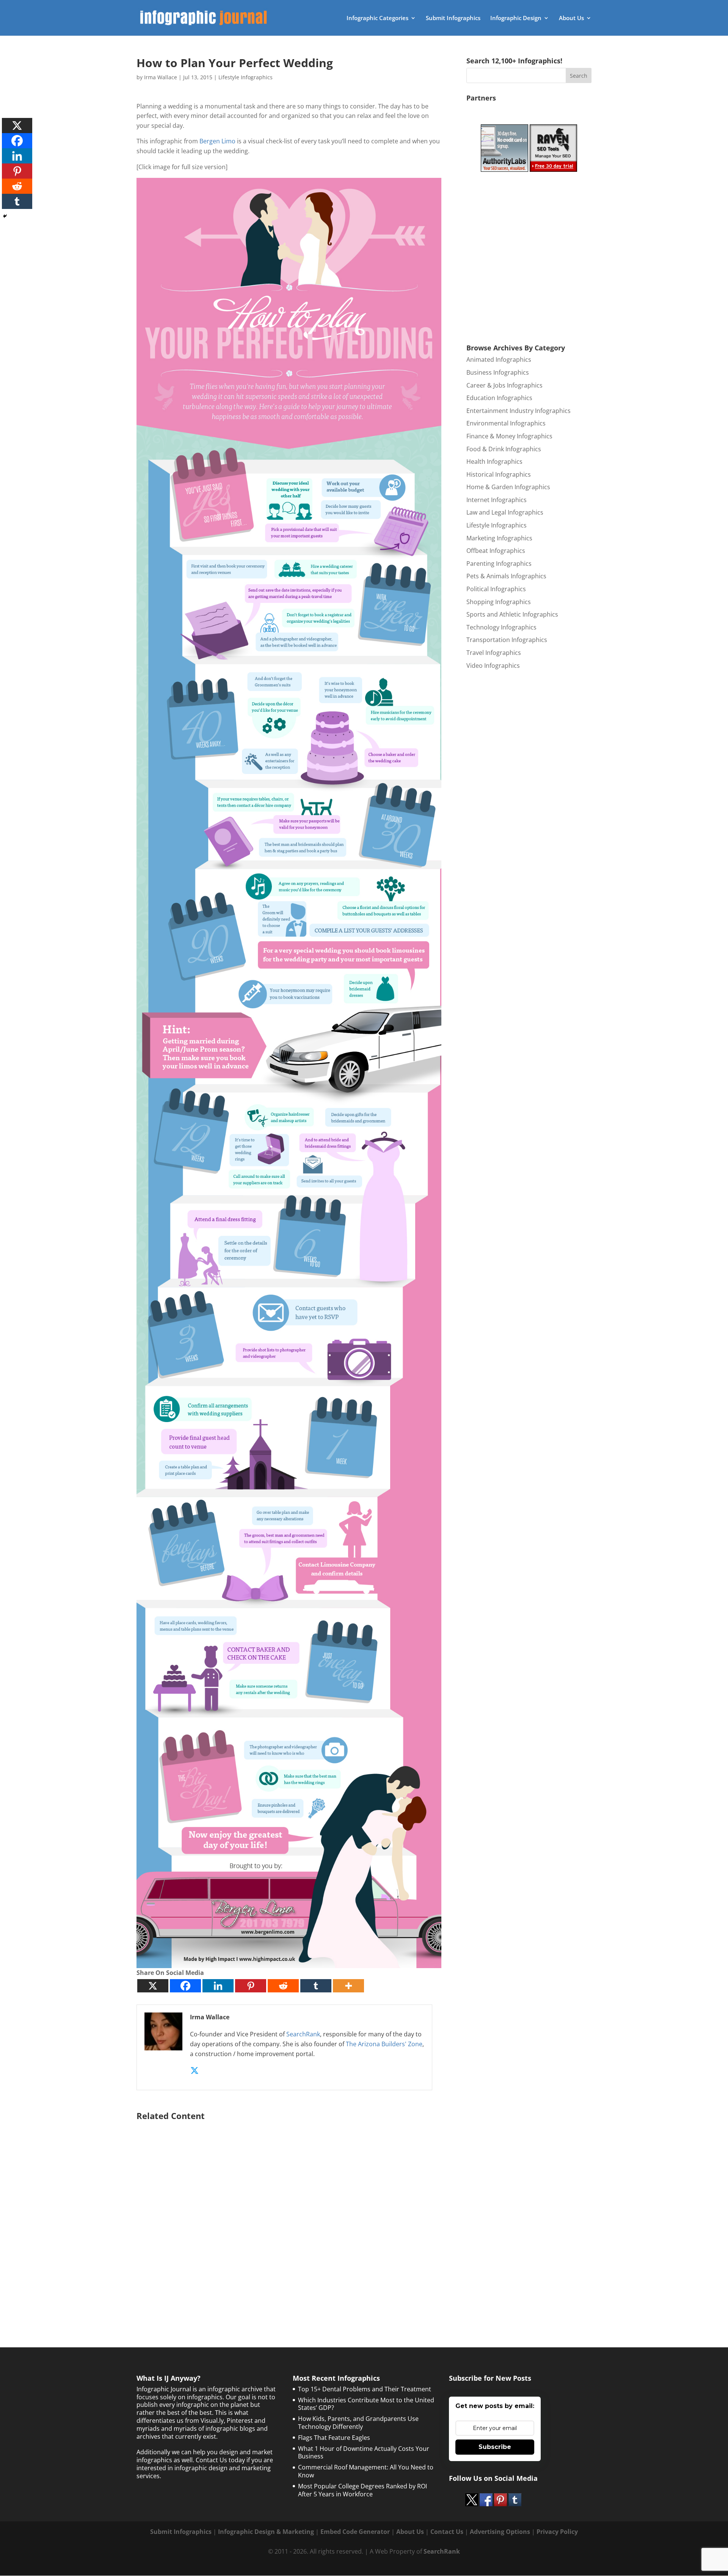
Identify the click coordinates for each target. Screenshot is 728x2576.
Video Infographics (493, 666)
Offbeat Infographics (496, 551)
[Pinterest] (251, 1986)
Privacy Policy (557, 2532)
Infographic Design (516, 18)
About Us (571, 18)
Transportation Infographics (507, 640)
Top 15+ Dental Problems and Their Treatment (365, 2389)
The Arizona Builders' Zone (384, 2044)
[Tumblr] (316, 1986)
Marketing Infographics (499, 538)
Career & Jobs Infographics (504, 385)
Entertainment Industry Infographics (519, 411)
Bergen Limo (217, 141)
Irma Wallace (161, 77)
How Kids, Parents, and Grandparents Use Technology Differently (358, 2423)
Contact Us (447, 2532)
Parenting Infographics (499, 564)
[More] (348, 1986)
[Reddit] (283, 1986)
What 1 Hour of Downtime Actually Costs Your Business (364, 2453)
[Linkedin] (218, 1986)
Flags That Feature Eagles (334, 2438)
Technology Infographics (501, 627)
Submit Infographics (453, 18)
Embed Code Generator (355, 2532)
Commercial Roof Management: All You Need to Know (366, 2471)
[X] (153, 1986)
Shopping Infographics (499, 602)
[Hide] (5, 216)
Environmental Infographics (506, 423)
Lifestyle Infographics (246, 77)
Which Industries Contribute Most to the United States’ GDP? (366, 2404)
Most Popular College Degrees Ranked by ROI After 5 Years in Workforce (362, 2490)
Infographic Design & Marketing (266, 2532)
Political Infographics (496, 589)
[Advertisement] (289, 2215)
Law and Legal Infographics (505, 512)
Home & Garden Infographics (508, 487)
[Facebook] (185, 1986)
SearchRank (303, 2034)
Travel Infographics (494, 653)
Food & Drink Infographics (504, 449)
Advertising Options (500, 2532)
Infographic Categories (377, 18)
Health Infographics (494, 462)
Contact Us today (220, 2460)
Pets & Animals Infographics (506, 576)
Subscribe (495, 2447)
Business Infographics (498, 372)
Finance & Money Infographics (509, 436)
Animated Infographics (499, 359)
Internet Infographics (497, 500)
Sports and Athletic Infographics (512, 614)
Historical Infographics (499, 474)
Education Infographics (499, 398)
